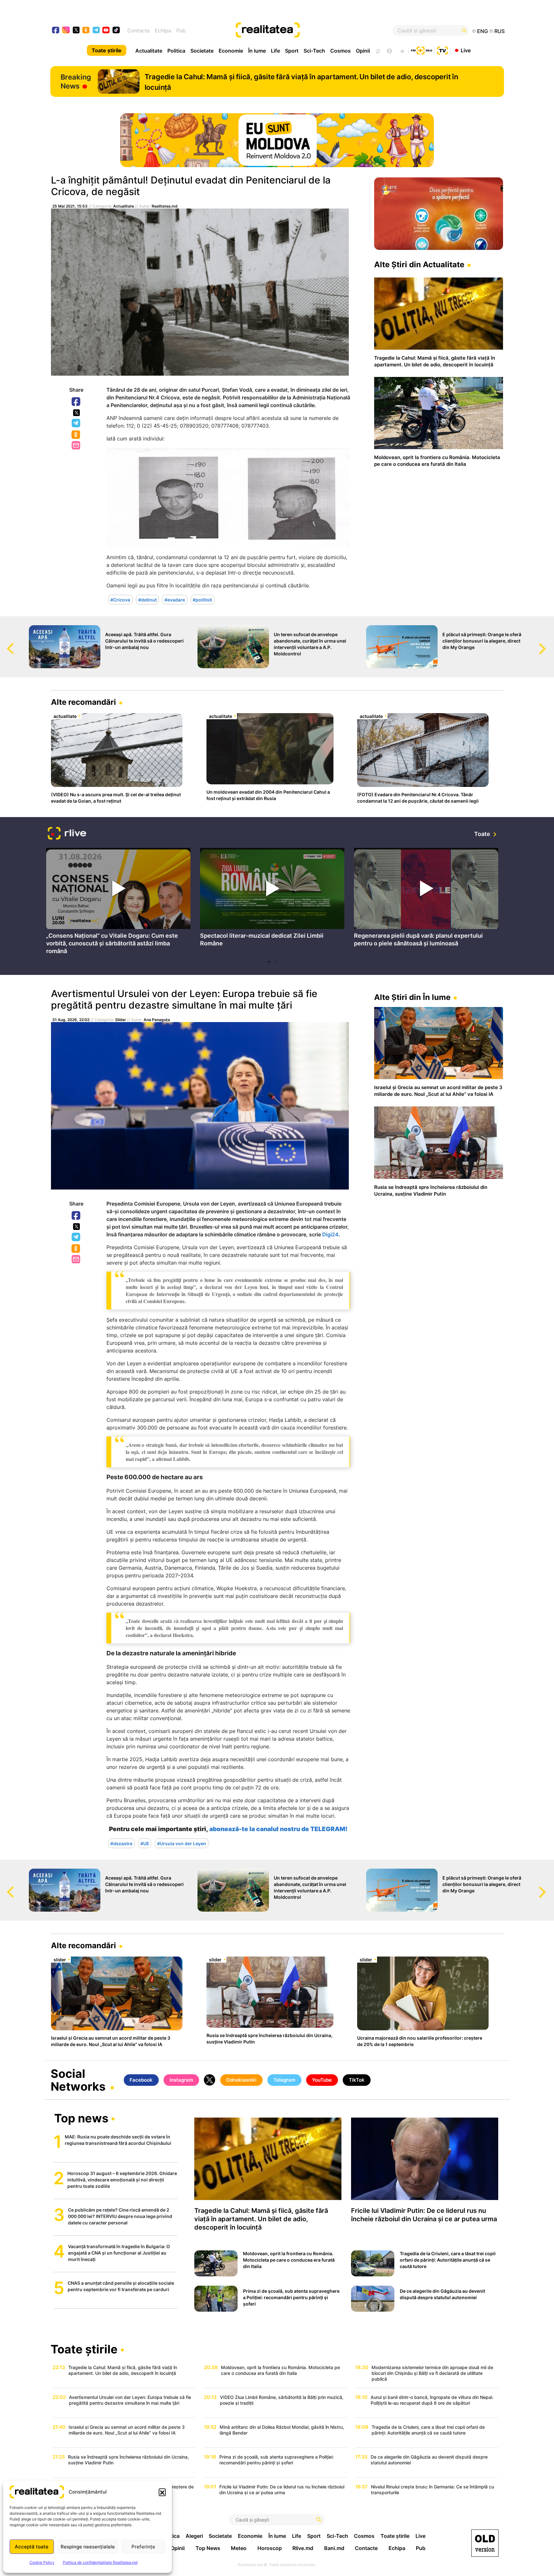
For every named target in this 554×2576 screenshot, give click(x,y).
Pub (181, 30)
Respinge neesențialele (88, 2547)
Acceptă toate (32, 2547)
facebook (56, 31)
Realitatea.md (165, 206)
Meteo (239, 2548)
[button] (162, 2492)
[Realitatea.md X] (76, 30)
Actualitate (149, 51)
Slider (121, 1020)
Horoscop (270, 2548)
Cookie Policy (42, 2562)
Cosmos (340, 51)
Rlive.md (303, 2548)
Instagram (181, 2080)
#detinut (147, 600)
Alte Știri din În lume (412, 997)
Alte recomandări (84, 702)
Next (549, 643)
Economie (231, 51)
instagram (66, 31)
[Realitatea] (300, 30)
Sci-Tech (314, 51)
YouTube (322, 2080)
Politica (176, 51)
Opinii (363, 51)
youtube (106, 31)
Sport (292, 51)
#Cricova (120, 600)
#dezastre (121, 1843)
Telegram (76, 423)
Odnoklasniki (76, 435)
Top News (208, 2548)
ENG (483, 31)
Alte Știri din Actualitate (419, 264)
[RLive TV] (67, 834)
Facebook (76, 402)
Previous (5, 643)
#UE (145, 1843)
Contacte (138, 30)
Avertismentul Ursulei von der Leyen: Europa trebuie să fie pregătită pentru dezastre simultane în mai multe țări (184, 999)
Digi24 (330, 1234)
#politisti (202, 600)
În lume (257, 51)
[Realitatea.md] (485, 2543)
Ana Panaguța (157, 1020)
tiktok (116, 31)
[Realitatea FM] (422, 50)
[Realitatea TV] (442, 50)
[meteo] (402, 50)
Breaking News (76, 81)
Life (275, 51)
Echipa (163, 30)
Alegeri (194, 2536)
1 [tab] (269, 962)
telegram (96, 31)
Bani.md (334, 2548)
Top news (81, 2119)
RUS (499, 31)
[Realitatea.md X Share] (76, 413)
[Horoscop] (377, 50)
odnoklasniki (86, 31)
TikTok (357, 2080)
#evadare (175, 600)
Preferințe (143, 2547)
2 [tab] (275, 962)
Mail (76, 446)
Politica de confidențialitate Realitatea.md (100, 2562)
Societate (202, 51)
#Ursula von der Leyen (182, 1843)
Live (466, 50)
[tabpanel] (118, 902)
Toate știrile (107, 50)
